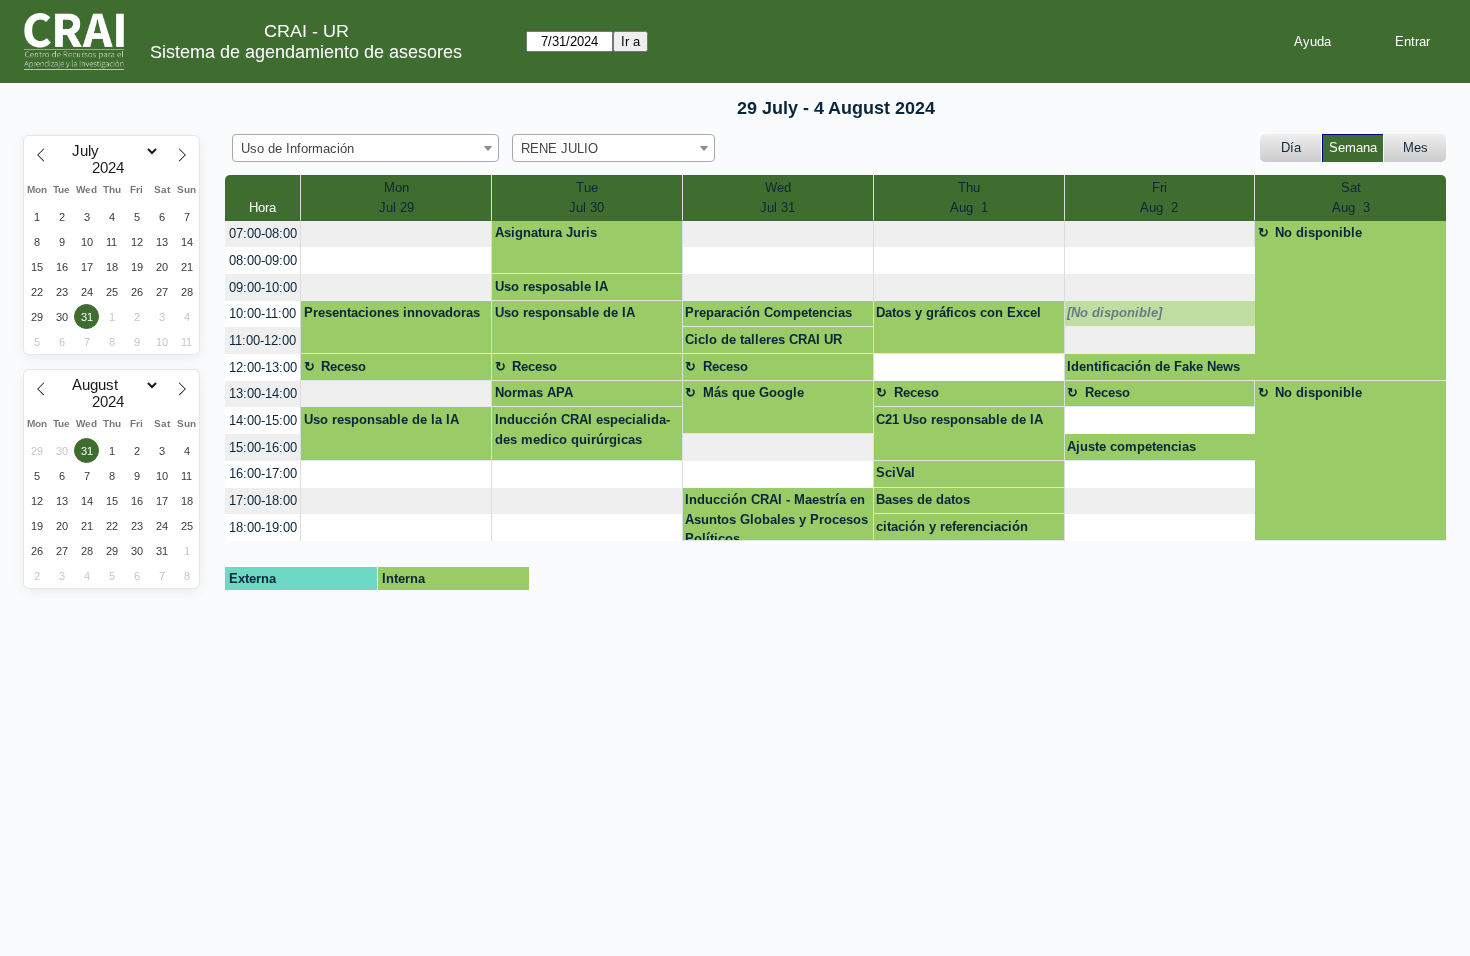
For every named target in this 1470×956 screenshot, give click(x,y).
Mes (1415, 147)
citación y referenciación (952, 526)
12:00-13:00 (263, 367)
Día (1291, 147)
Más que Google (753, 392)
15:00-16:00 (263, 447)
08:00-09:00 (263, 260)
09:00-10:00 (263, 287)
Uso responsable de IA (565, 312)
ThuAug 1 (969, 197)
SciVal (895, 472)
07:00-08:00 (263, 233)
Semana (1353, 147)
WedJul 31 (777, 197)
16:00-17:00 (263, 473)
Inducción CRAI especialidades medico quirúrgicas (582, 429)
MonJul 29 (396, 197)
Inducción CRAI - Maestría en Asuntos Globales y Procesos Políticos (776, 516)
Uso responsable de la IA (381, 419)
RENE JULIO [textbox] (559, 148)
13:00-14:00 (263, 393)
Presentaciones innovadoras (392, 312)
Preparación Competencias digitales (768, 316)
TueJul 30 (586, 197)
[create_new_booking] (396, 234)
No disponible (1318, 232)
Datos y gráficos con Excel (958, 312)
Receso (343, 366)
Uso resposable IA (551, 286)
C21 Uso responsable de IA (959, 419)
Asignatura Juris (546, 232)
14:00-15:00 (263, 420)
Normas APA (534, 392)
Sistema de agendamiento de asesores (306, 52)
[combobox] (365, 148)
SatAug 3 (1351, 197)
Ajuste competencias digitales (1131, 450)
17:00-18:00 (263, 500)
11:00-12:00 (262, 340)
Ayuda (1312, 41)
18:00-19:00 (263, 527)
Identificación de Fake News (1153, 366)
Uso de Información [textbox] (297, 148)
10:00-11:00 (262, 313)
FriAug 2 (1159, 197)
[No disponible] (1114, 312)
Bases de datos (923, 499)
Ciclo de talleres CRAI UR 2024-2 (763, 343)
